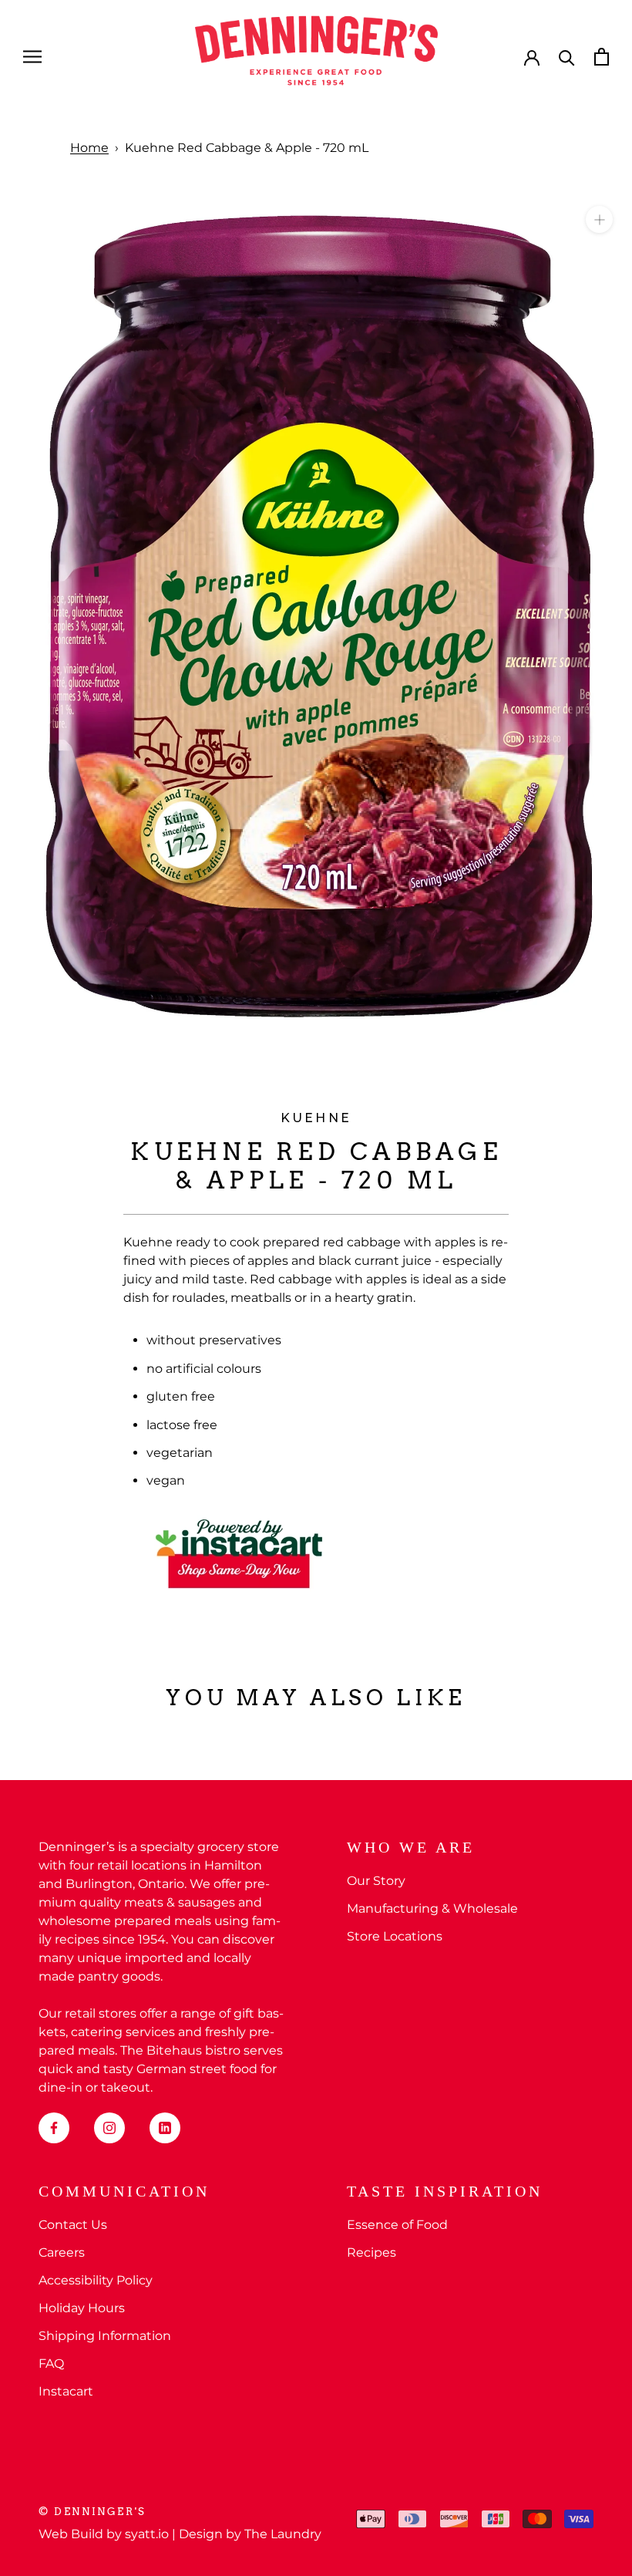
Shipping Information (105, 2336)
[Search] (567, 57)
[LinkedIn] (165, 2128)
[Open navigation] (32, 57)
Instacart (66, 2391)
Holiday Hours (82, 2308)
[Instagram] (109, 2128)
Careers (62, 2252)
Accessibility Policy (96, 2280)
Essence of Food (397, 2225)
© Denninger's (92, 2512)
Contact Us (73, 2225)
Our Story (376, 1881)
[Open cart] (602, 57)
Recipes (371, 2252)
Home (89, 148)
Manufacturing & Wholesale (432, 1908)
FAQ (51, 2364)
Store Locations (395, 1936)
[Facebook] (54, 2128)
